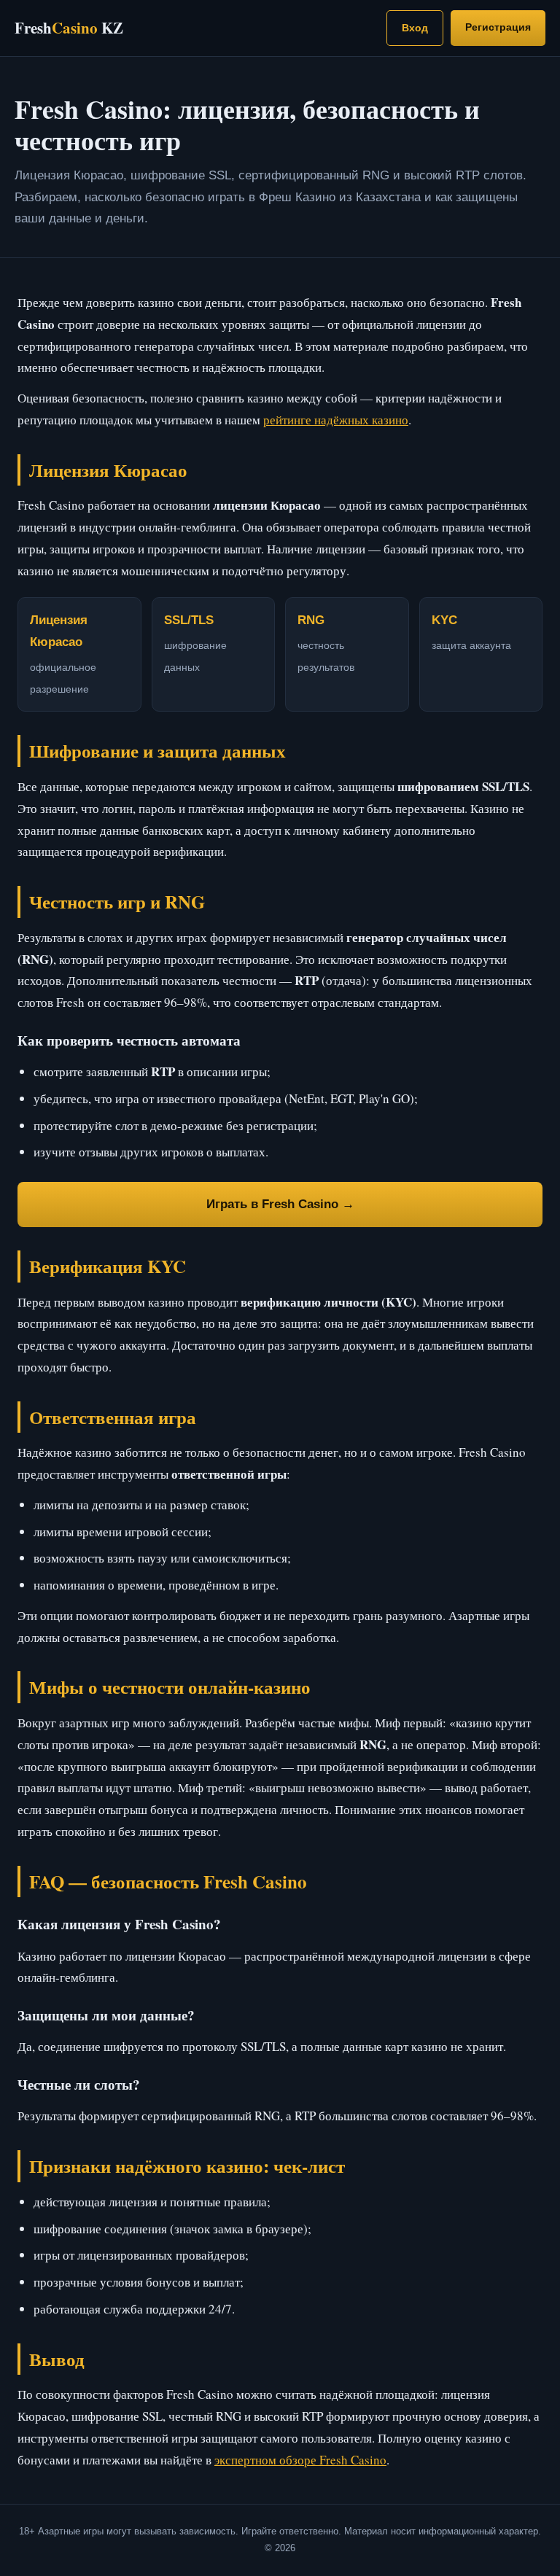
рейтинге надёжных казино (336, 420)
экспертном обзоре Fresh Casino (300, 2460)
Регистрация (498, 27)
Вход (415, 28)
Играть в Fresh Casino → (280, 1204)
